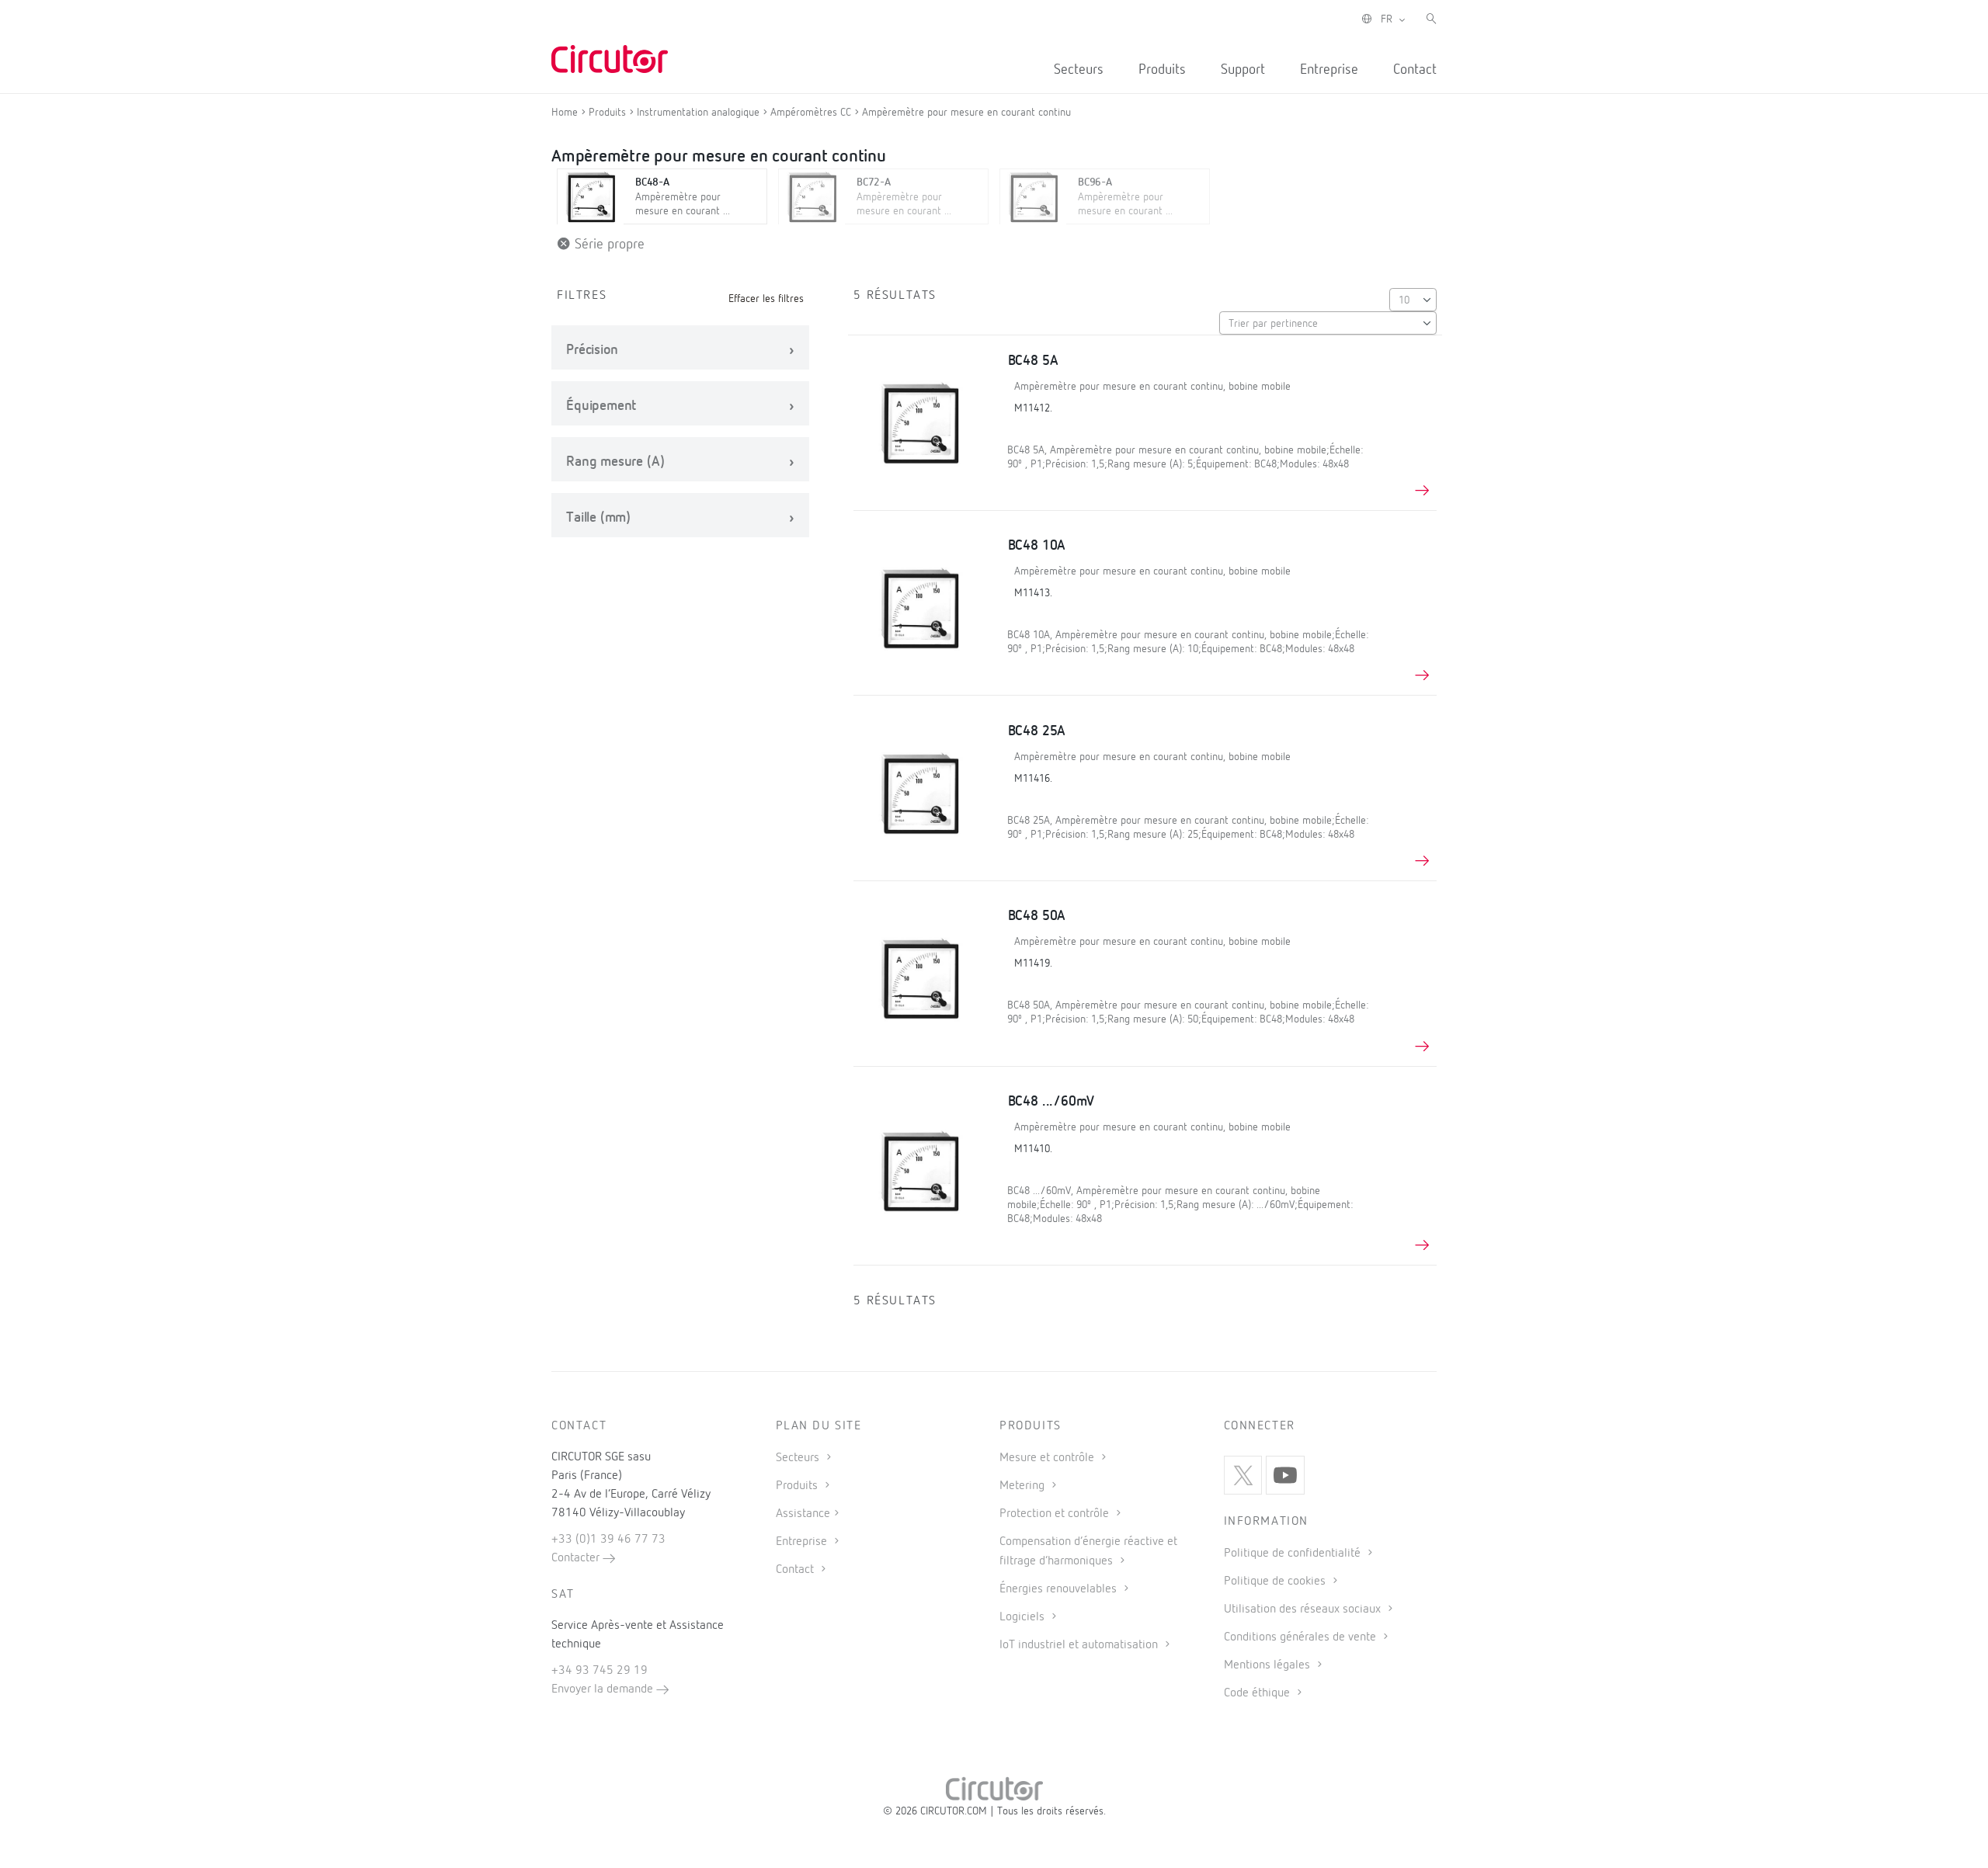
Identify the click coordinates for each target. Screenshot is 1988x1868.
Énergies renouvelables (1060, 1589)
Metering (1024, 1486)
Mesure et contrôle (1048, 1458)
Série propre (608, 245)
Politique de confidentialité (1294, 1554)
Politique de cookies (1276, 1582)
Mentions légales (1269, 1665)
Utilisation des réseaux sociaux (1304, 1609)
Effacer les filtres (766, 299)
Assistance (803, 1514)
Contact (1415, 70)
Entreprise (1329, 70)
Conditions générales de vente (1302, 1637)
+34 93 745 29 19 (600, 1671)
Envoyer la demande (604, 1689)
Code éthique (1258, 1693)
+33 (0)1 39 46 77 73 (608, 1540)
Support (1243, 70)
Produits (1162, 70)
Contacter (577, 1558)
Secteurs (1079, 70)
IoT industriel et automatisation (1080, 1645)
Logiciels (1024, 1617)
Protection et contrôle (1056, 1514)
